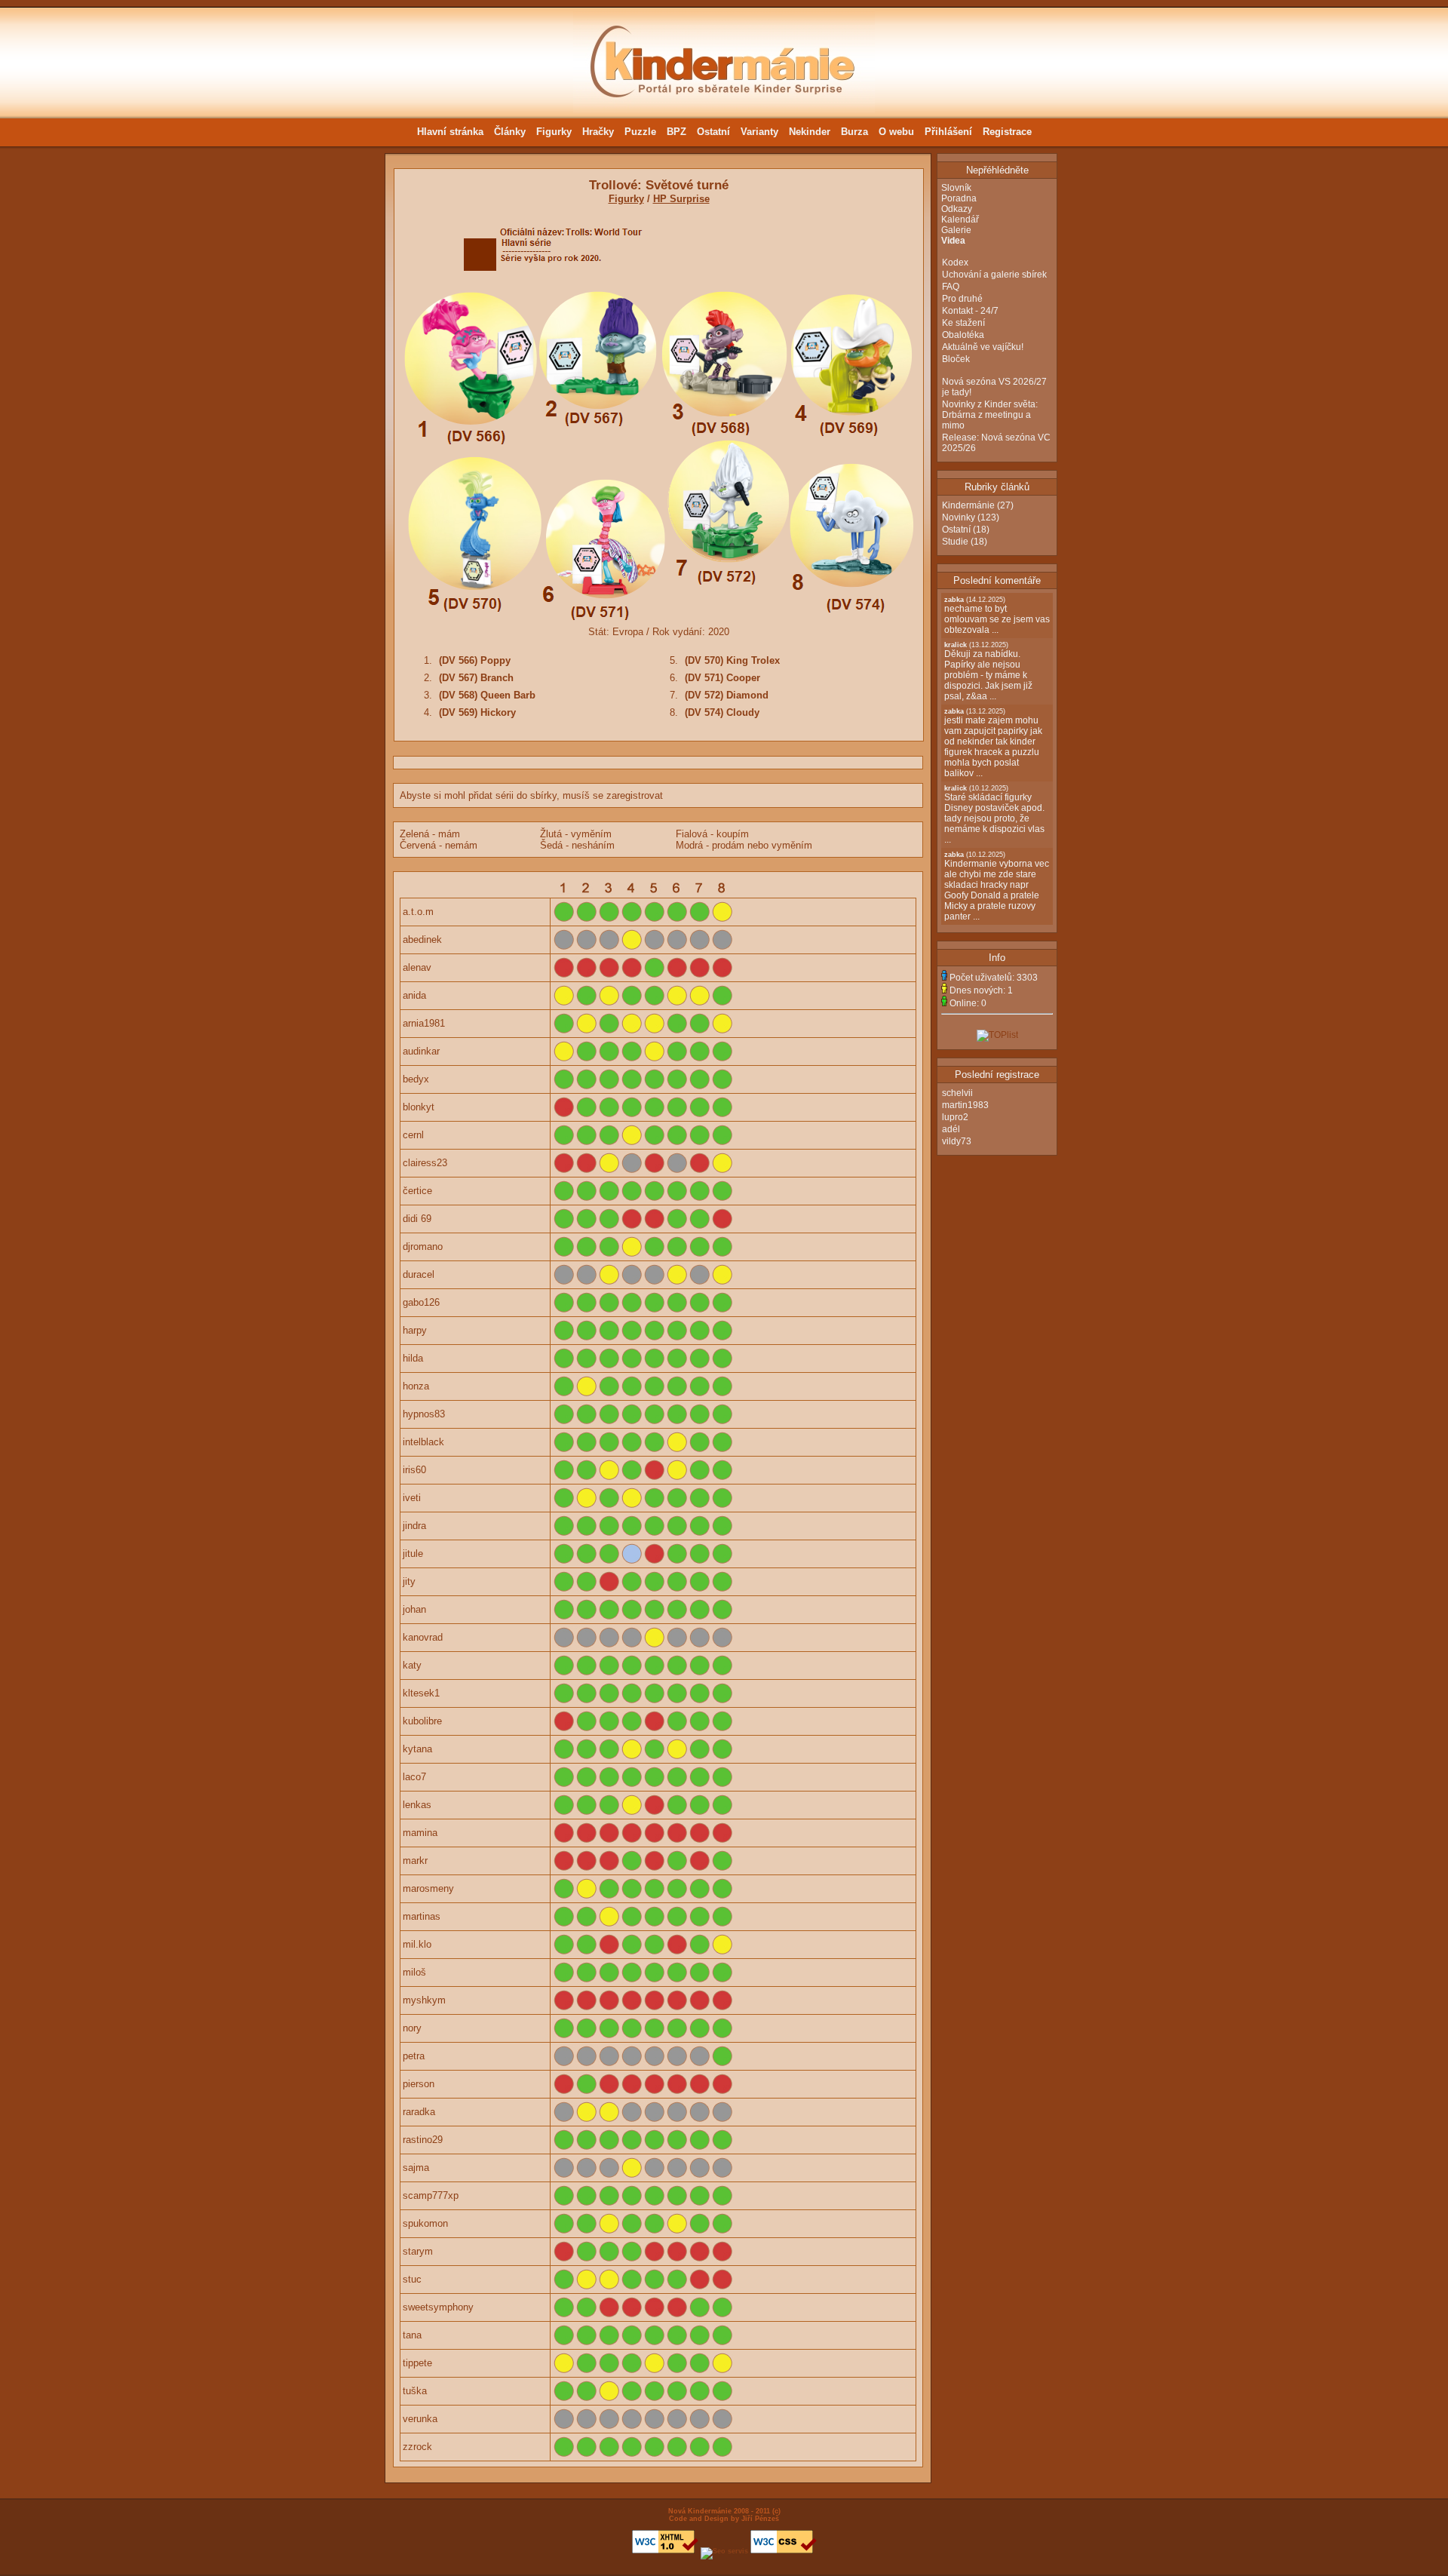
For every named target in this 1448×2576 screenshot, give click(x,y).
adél (951, 1129)
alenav (417, 967)
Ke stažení (963, 323)
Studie (955, 542)
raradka (419, 2112)
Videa (953, 241)
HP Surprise (681, 199)
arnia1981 (424, 1023)
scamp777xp (431, 2195)
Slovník (956, 188)
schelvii (957, 1093)
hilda (413, 1358)
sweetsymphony (438, 2307)
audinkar (421, 1051)
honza (416, 1386)
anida (414, 995)
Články (510, 132)
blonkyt (419, 1107)
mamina (420, 1833)
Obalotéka (963, 335)
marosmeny (428, 1888)
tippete (417, 2363)
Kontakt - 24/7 (970, 311)
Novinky (959, 517)
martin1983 (965, 1105)
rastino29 (423, 2140)
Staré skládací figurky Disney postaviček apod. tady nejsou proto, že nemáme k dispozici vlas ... (994, 815)
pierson (419, 2084)
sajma (416, 2168)
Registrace (1007, 132)
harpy (415, 1330)
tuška (415, 2391)
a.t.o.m (418, 912)
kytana (417, 1749)
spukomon (425, 2223)
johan (414, 1609)
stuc (412, 2279)
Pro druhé (962, 299)
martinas (422, 1916)
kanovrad (423, 1637)
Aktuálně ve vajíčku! (983, 347)
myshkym (424, 2000)
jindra (414, 1526)
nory (412, 2028)
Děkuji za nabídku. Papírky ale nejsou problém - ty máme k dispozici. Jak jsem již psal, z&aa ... (988, 671)
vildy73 (957, 1141)
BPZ (676, 132)
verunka (420, 2419)
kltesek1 (421, 1693)
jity (409, 1581)
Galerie (956, 230)
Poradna (959, 198)
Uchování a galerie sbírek (994, 275)
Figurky (554, 132)
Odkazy (957, 209)
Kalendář (960, 220)
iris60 (414, 1470)
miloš (414, 1972)
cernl (413, 1135)
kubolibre (422, 1721)
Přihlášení (948, 132)
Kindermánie (968, 505)
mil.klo (417, 1944)
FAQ (951, 287)
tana (412, 2335)
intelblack (423, 1442)
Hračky (598, 132)
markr (415, 1861)
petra (414, 2056)
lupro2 (955, 1117)
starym (418, 2251)
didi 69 (417, 1219)
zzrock (417, 2447)
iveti (412, 1498)
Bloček (956, 359)
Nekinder (810, 132)
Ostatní (713, 132)
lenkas (417, 1805)
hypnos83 (424, 1414)
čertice (417, 1191)
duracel (419, 1274)
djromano (423, 1247)
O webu (896, 132)
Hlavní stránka (450, 132)
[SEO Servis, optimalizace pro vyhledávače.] (724, 2551)
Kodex (955, 263)
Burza (854, 132)
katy (412, 1665)
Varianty (759, 132)
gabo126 (421, 1302)
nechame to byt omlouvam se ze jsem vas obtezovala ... (997, 616)
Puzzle (640, 132)
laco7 (414, 1777)
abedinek (422, 940)
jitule (413, 1554)
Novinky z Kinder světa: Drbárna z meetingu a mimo (990, 415)
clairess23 (425, 1163)
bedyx (416, 1079)
